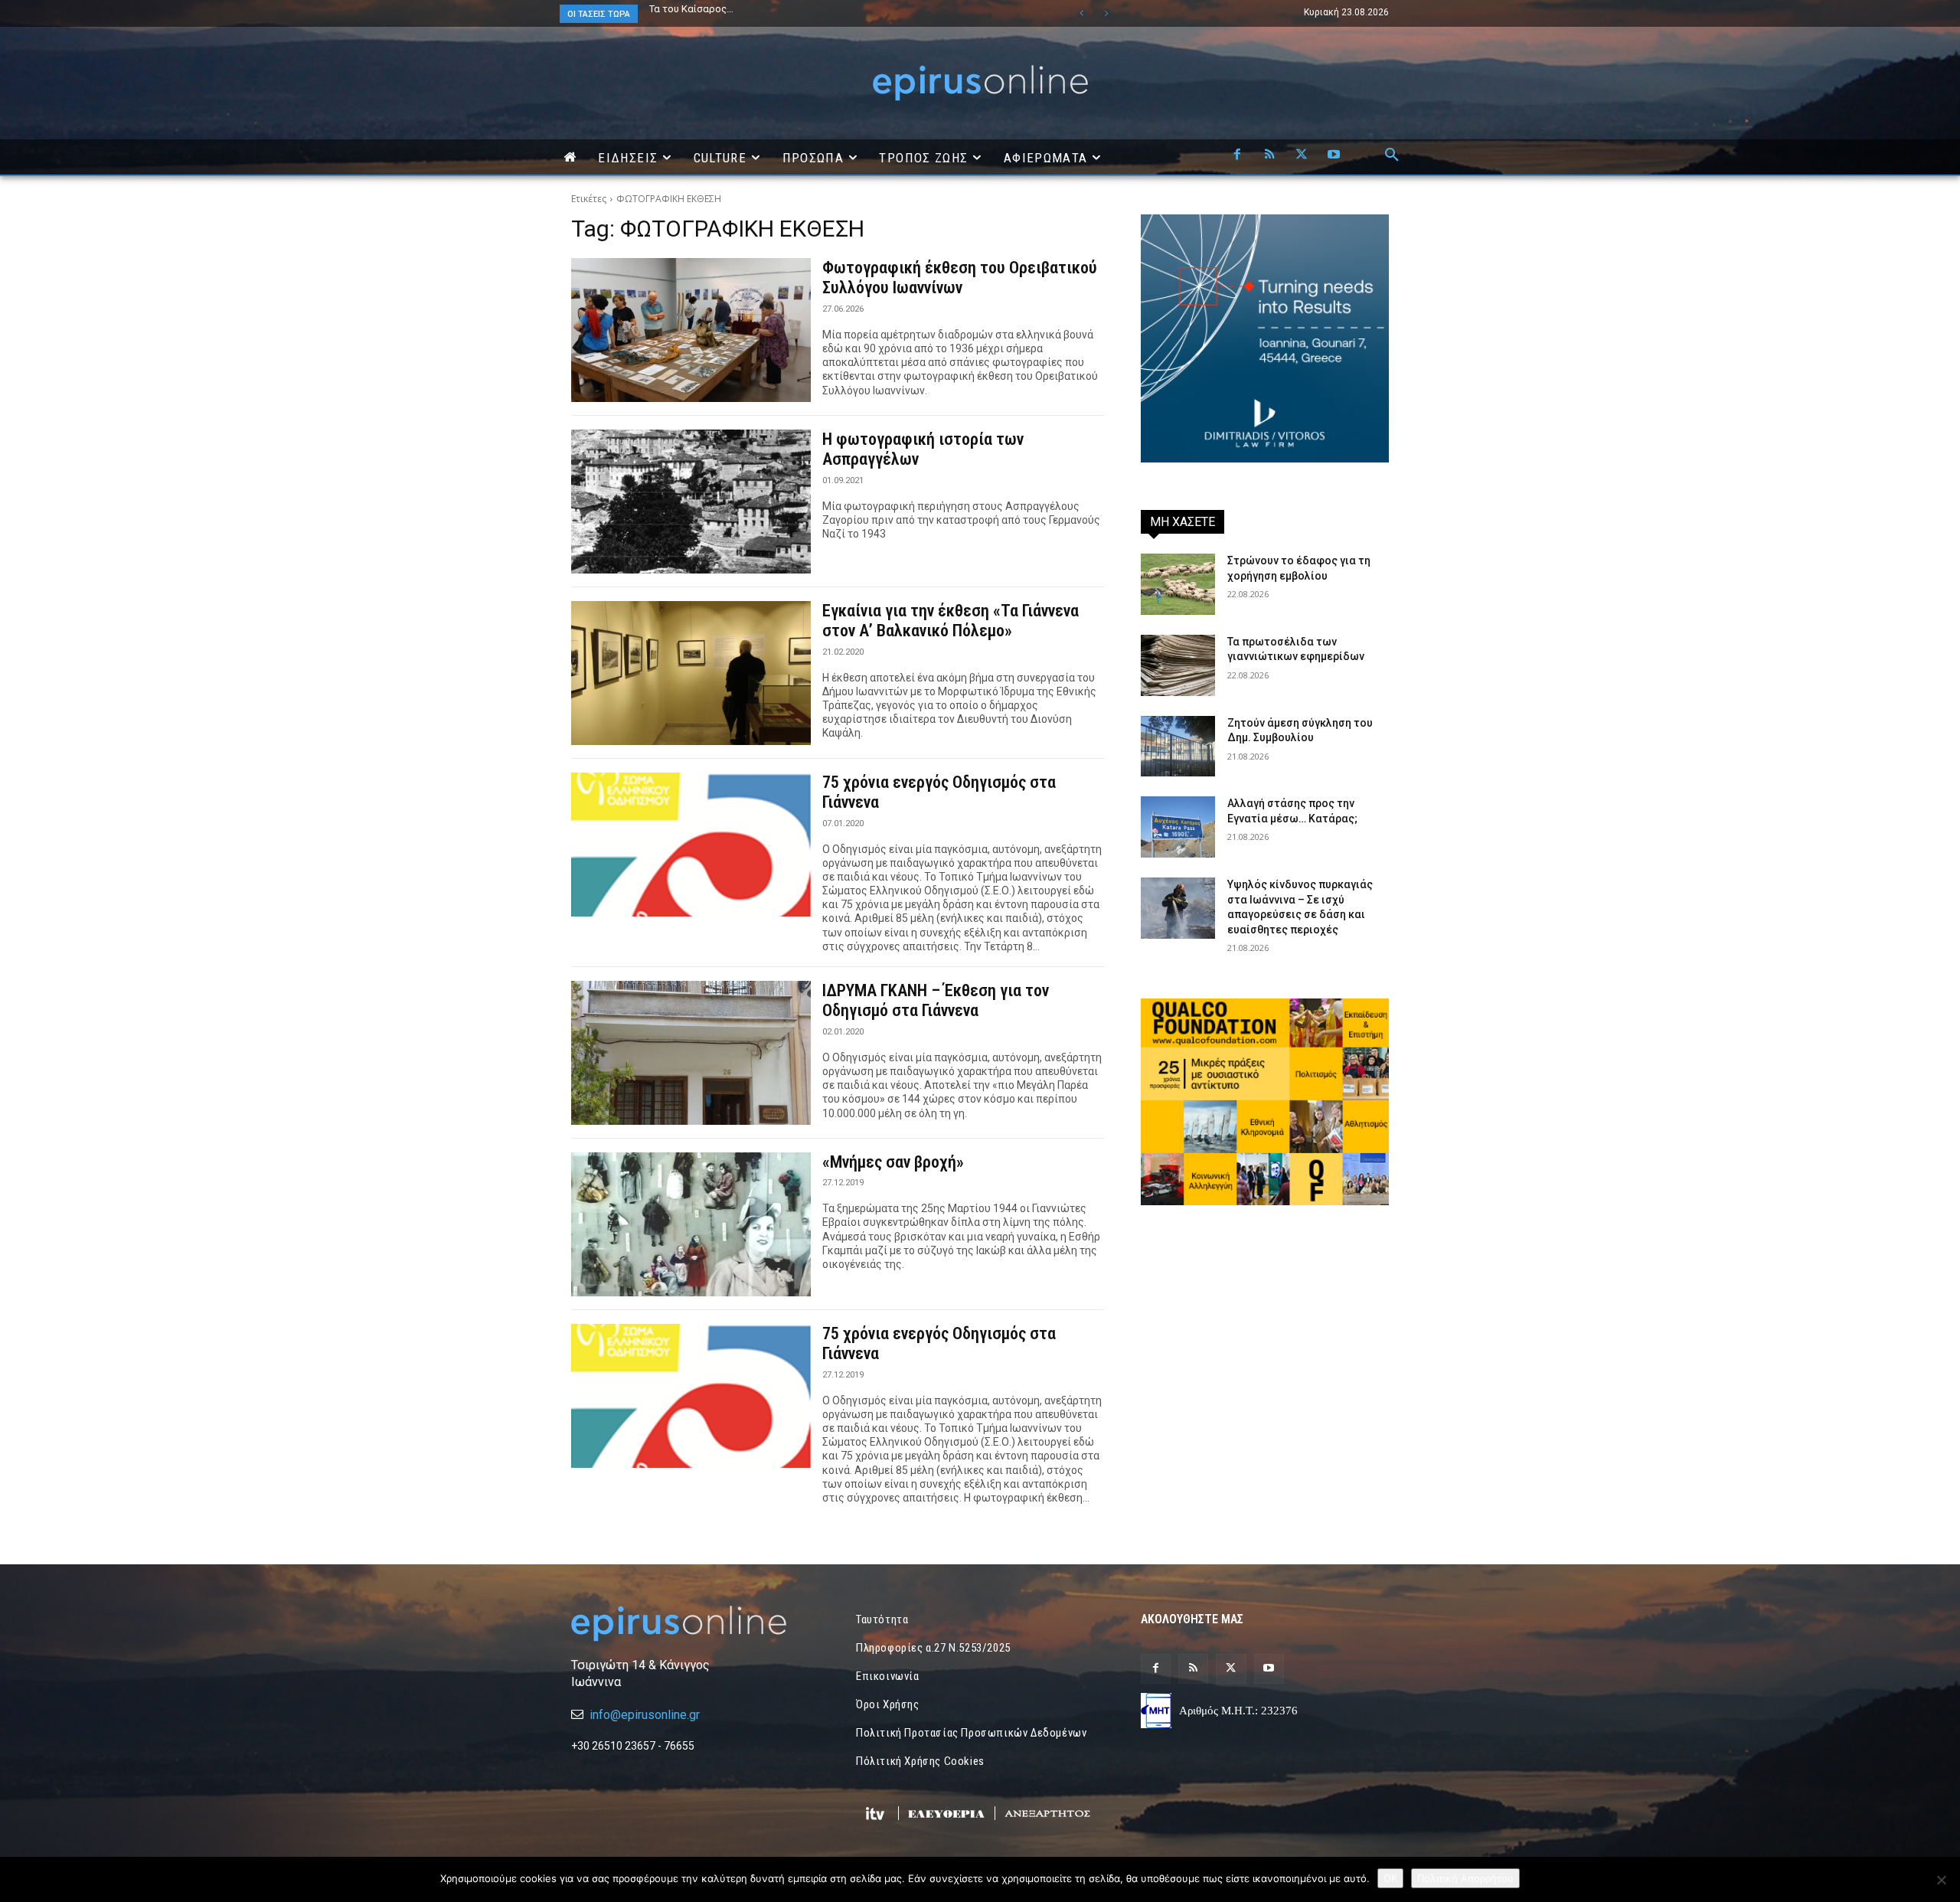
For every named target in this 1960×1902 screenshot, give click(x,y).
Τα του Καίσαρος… (691, 9)
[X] (1302, 155)
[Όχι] (1941, 1880)
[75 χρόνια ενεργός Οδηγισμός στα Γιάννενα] (691, 845)
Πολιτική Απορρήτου (1465, 1878)
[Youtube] (1334, 155)
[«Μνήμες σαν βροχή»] (691, 1224)
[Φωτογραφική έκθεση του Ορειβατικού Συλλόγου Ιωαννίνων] (691, 330)
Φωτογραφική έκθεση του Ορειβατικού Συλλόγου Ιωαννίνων (960, 278)
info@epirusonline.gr (645, 1715)
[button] (1392, 155)
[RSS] (1269, 155)
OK (1390, 1878)
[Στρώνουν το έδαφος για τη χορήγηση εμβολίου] (1178, 584)
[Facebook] (1237, 155)
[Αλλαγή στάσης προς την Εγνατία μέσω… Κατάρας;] (1178, 827)
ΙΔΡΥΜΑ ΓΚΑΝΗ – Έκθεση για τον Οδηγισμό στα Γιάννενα (936, 1000)
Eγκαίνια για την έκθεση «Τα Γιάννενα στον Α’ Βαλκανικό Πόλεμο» (951, 621)
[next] (1106, 13)
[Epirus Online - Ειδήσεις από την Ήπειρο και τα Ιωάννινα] (695, 1624)
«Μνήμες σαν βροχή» (893, 1162)
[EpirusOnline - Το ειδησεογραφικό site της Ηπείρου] (980, 83)
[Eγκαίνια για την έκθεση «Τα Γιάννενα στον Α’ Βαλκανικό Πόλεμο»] (691, 673)
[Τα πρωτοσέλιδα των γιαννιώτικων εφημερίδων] (1178, 665)
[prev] (1081, 13)
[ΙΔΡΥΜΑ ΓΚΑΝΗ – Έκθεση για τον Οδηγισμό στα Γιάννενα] (691, 1053)
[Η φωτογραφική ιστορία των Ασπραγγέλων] (691, 502)
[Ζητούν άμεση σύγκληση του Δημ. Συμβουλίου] (1178, 747)
